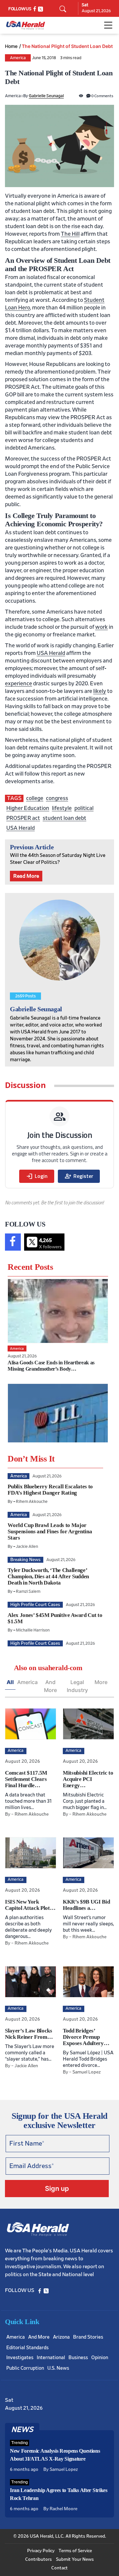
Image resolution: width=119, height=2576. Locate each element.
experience (19, 684)
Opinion (100, 2358)
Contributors (39, 2559)
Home (11, 46)
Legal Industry (77, 1686)
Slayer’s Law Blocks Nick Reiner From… (29, 2034)
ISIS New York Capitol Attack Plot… (30, 1905)
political (84, 808)
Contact (59, 2568)
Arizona (61, 2337)
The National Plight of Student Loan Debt (67, 46)
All (10, 1682)
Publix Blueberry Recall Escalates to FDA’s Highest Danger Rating (50, 1490)
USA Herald (51, 653)
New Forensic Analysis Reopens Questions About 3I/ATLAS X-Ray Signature (55, 2455)
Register (79, 1176)
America (18, 58)
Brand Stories (88, 2337)
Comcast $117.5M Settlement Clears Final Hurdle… (26, 1779)
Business (78, 2358)
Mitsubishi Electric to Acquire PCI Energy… (88, 1779)
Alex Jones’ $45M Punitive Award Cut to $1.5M (55, 1618)
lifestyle (62, 808)
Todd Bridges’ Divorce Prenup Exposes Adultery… (86, 2037)
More (101, 1682)
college (35, 798)
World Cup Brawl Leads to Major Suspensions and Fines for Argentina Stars (50, 1531)
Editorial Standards (27, 2348)
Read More (26, 876)
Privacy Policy (41, 2551)
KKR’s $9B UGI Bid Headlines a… (86, 1905)
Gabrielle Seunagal (46, 96)
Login (37, 1176)
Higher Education (28, 808)
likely (100, 691)
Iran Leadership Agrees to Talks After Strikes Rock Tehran (59, 2494)
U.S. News (58, 2368)
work (101, 627)
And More (50, 1686)
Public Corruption (25, 2368)
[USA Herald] (26, 25)
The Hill (70, 234)
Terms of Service (75, 2551)
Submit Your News (75, 2559)
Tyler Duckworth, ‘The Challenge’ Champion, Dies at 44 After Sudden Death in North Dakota (48, 1576)
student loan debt (64, 818)
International (51, 2358)
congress (57, 798)
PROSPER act (23, 818)
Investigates (20, 2358)
